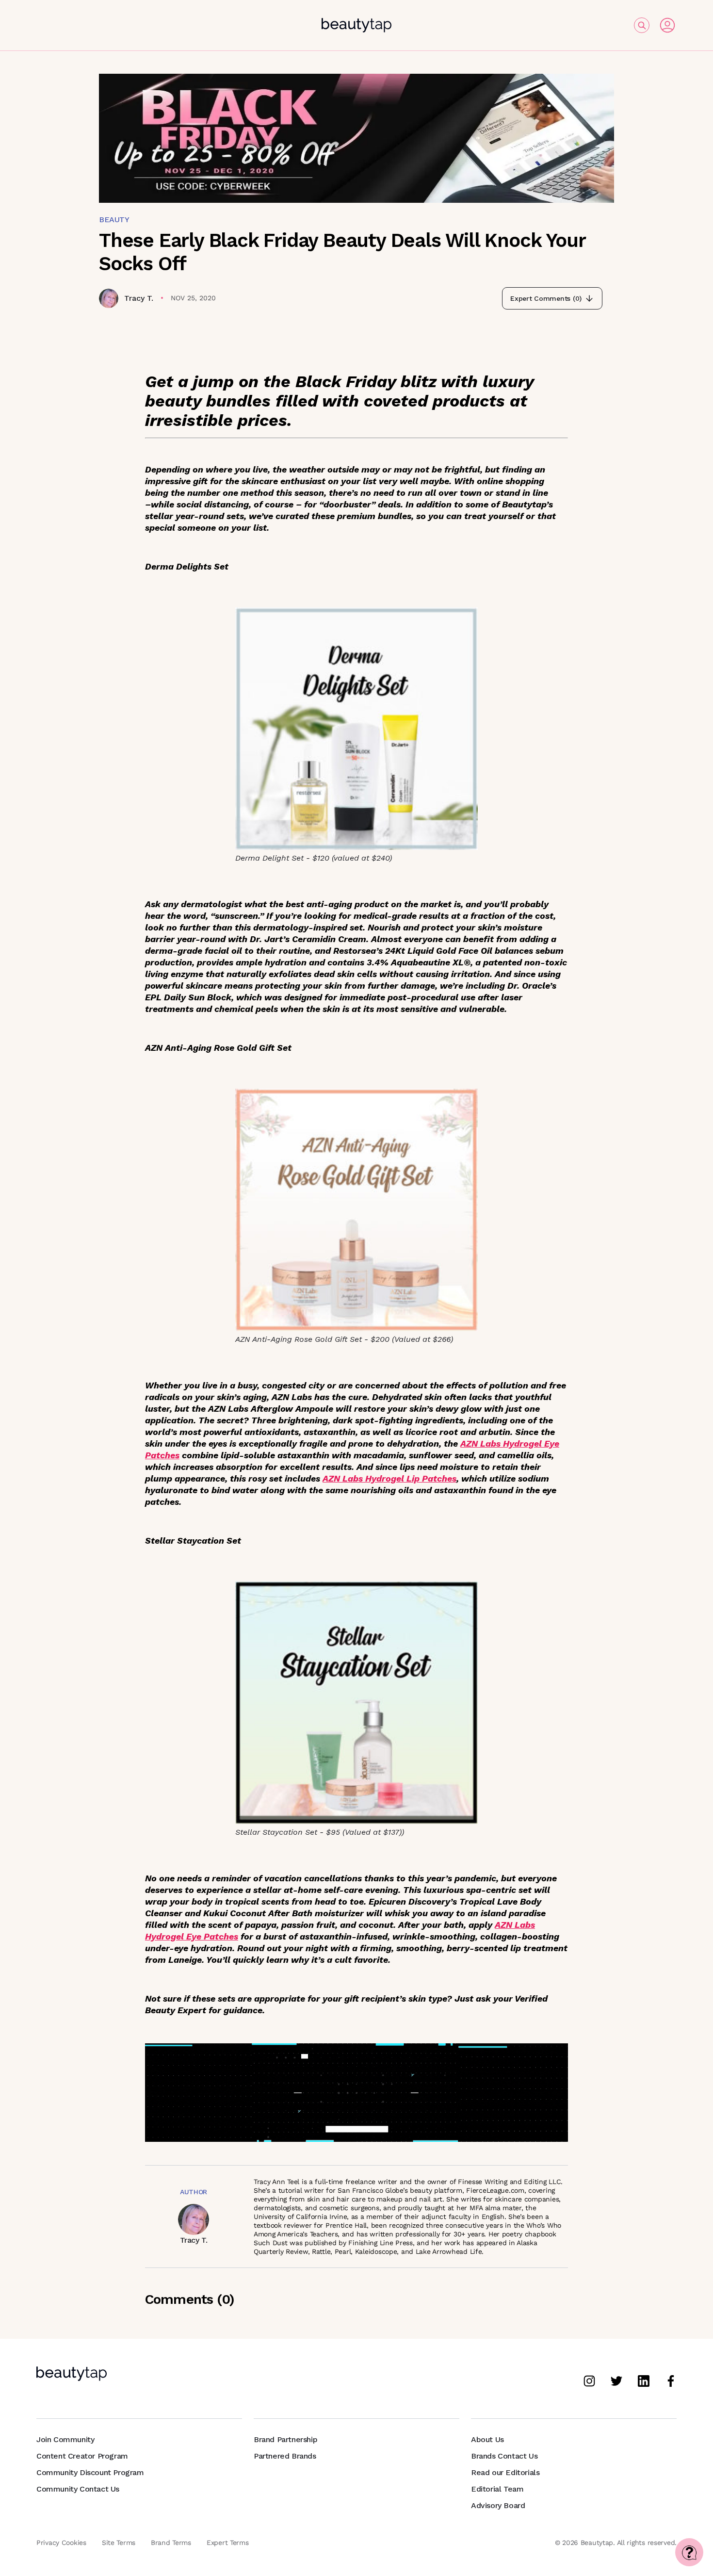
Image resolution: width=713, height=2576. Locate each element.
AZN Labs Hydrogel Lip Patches (389, 1478)
